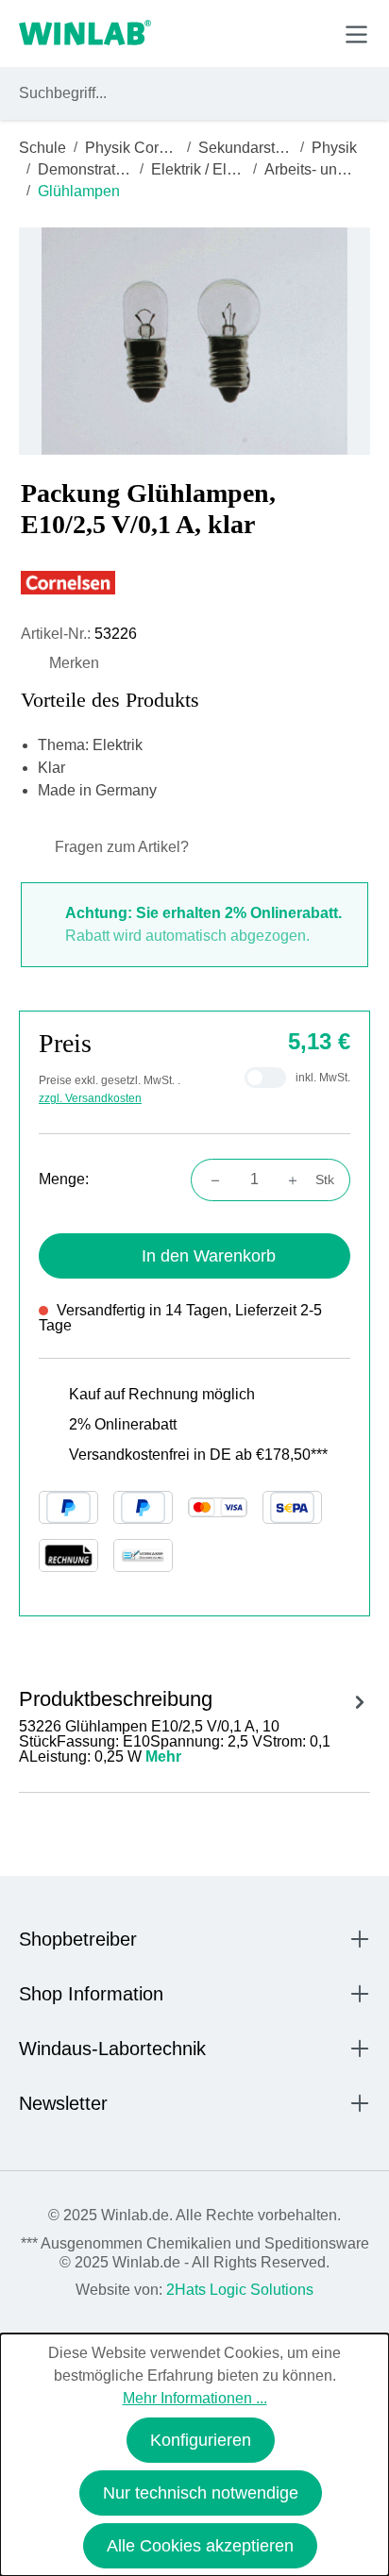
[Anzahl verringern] (210, 1179)
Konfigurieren (201, 2440)
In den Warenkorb (209, 1256)
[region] (194, 341)
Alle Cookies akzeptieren (200, 2546)
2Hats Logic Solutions (240, 2290)
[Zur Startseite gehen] (85, 34)
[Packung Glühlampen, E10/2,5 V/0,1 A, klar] (194, 341)
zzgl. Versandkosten (90, 1098)
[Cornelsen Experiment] (194, 583)
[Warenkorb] (312, 33)
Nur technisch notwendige (201, 2493)
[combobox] (177, 93)
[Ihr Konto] (225, 33)
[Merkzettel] (270, 33)
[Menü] (356, 34)
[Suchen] (352, 93)
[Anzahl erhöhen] (298, 1179)
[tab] (194, 1723)
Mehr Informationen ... (195, 2398)
